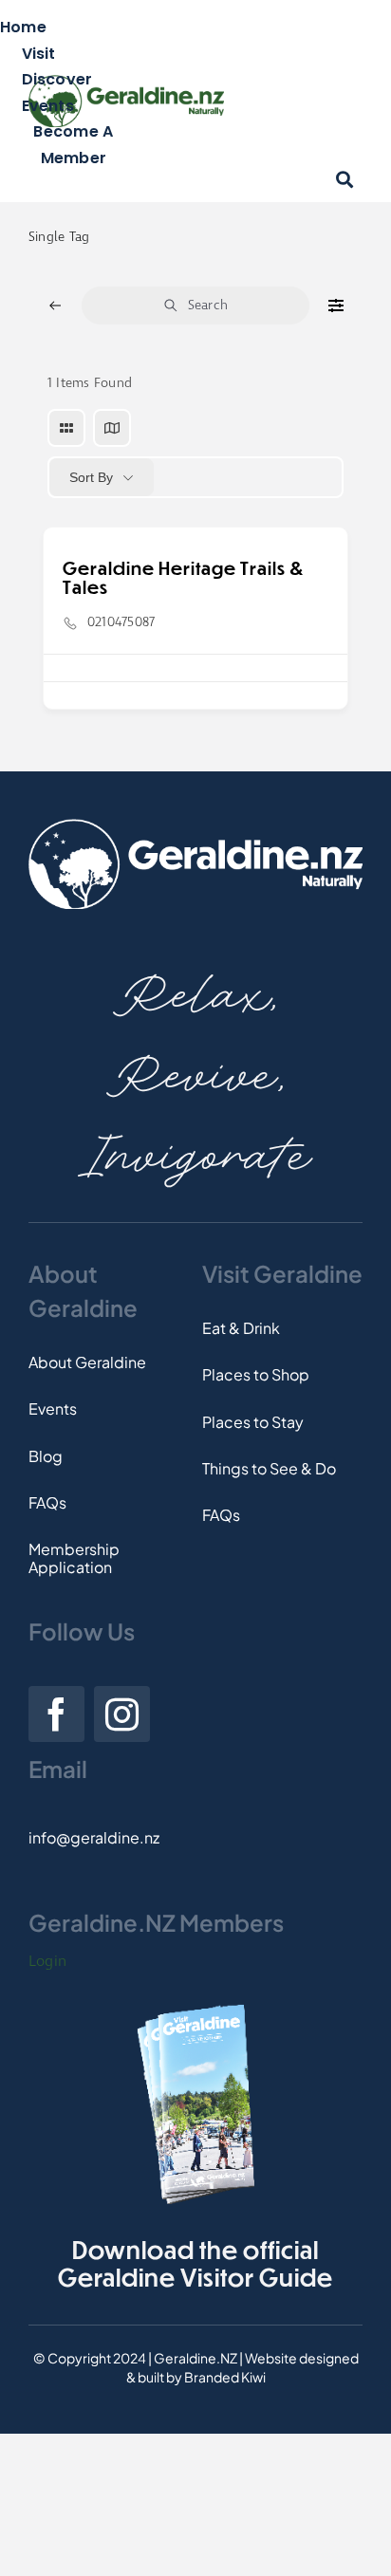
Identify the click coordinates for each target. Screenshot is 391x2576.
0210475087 (121, 622)
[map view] (112, 428)
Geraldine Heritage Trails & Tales (184, 577)
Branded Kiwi (225, 2377)
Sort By (91, 477)
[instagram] (122, 1714)
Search (208, 306)
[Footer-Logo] (195, 826)
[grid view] (66, 428)
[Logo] (126, 82)
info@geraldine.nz (94, 1837)
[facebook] (56, 1714)
